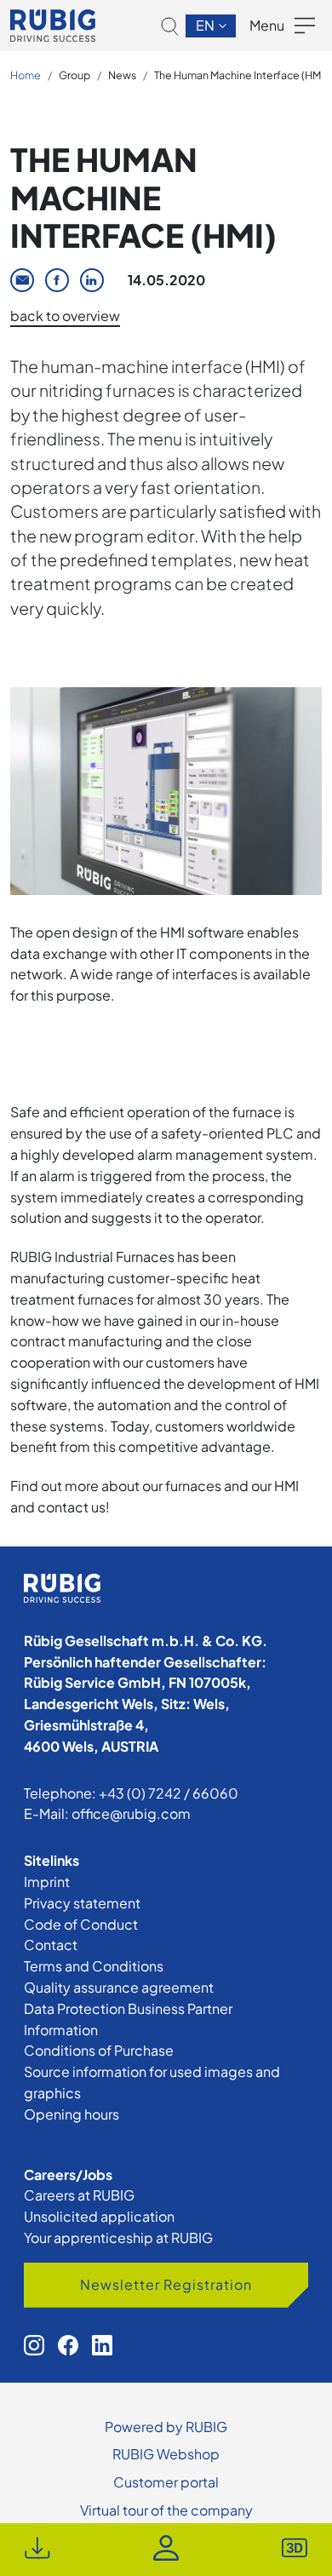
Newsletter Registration (166, 2284)
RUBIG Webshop (166, 2454)
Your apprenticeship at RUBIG (118, 2238)
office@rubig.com (131, 1813)
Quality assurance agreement (119, 1987)
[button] (170, 26)
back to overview (65, 316)
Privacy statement (82, 1903)
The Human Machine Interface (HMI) (240, 75)
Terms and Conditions (94, 1966)
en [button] (206, 25)
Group (74, 75)
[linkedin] (102, 2345)
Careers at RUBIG (79, 2195)
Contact (51, 1945)
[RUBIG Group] (53, 26)
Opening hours (72, 2114)
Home (26, 75)
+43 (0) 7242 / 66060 (169, 1793)
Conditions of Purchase (99, 2050)
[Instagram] (34, 2345)
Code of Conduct (81, 1924)
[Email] (22, 280)
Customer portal (166, 2482)
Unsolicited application (99, 2216)
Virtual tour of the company (166, 2510)
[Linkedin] (92, 280)
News (122, 75)
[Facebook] (57, 280)
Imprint (47, 1882)
